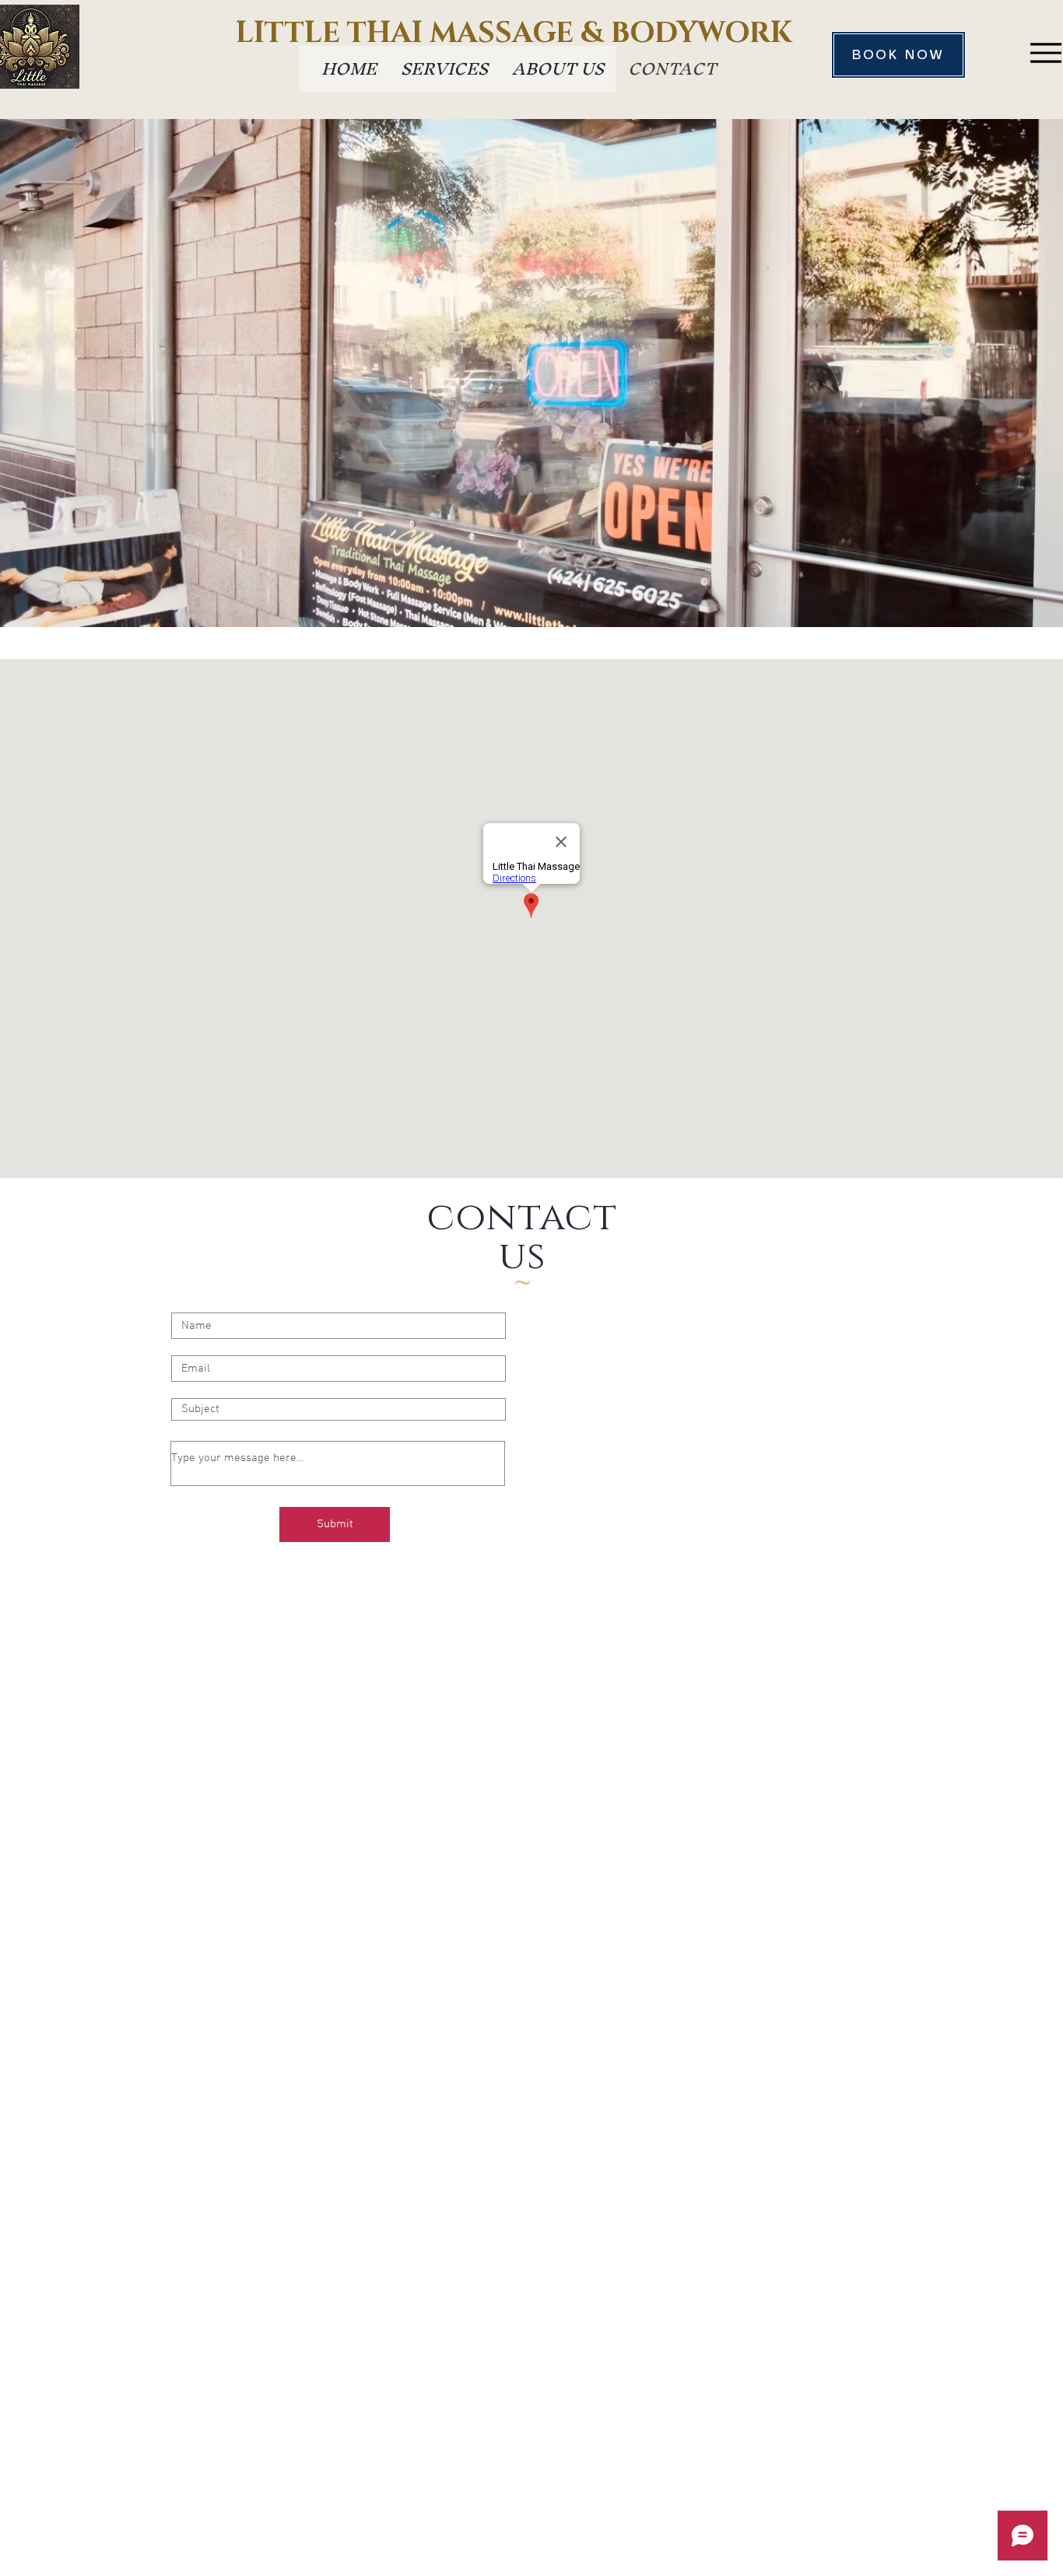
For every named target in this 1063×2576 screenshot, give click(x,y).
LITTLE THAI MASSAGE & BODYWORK (514, 33)
